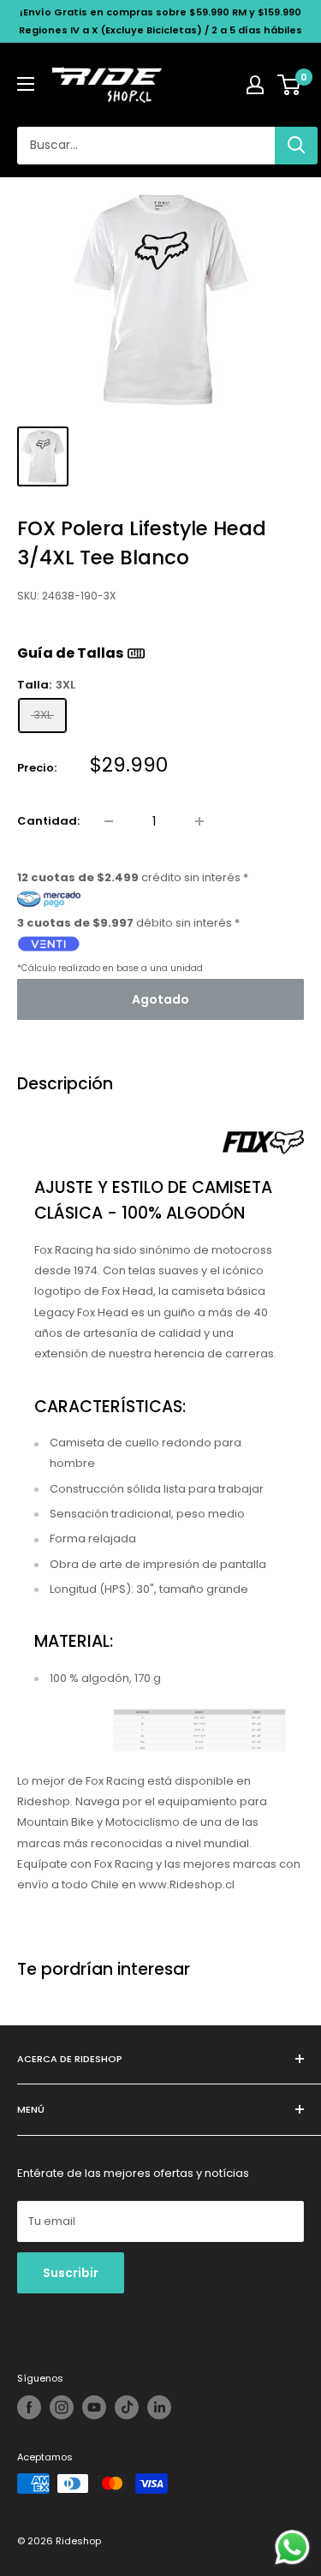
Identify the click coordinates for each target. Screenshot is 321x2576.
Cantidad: (48, 821)
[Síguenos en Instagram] (62, 2407)
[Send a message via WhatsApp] (292, 2547)
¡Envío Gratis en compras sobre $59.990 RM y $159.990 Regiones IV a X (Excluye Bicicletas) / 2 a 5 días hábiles (160, 21)
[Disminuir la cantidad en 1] (109, 821)
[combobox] (146, 146)
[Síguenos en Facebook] (29, 2407)
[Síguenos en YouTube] (94, 2407)
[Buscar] (296, 146)
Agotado (160, 999)
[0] (290, 85)
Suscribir (71, 2273)
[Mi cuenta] (255, 85)
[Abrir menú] (26, 84)
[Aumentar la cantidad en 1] (199, 821)
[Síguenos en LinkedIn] (159, 2407)
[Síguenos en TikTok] (127, 2407)
